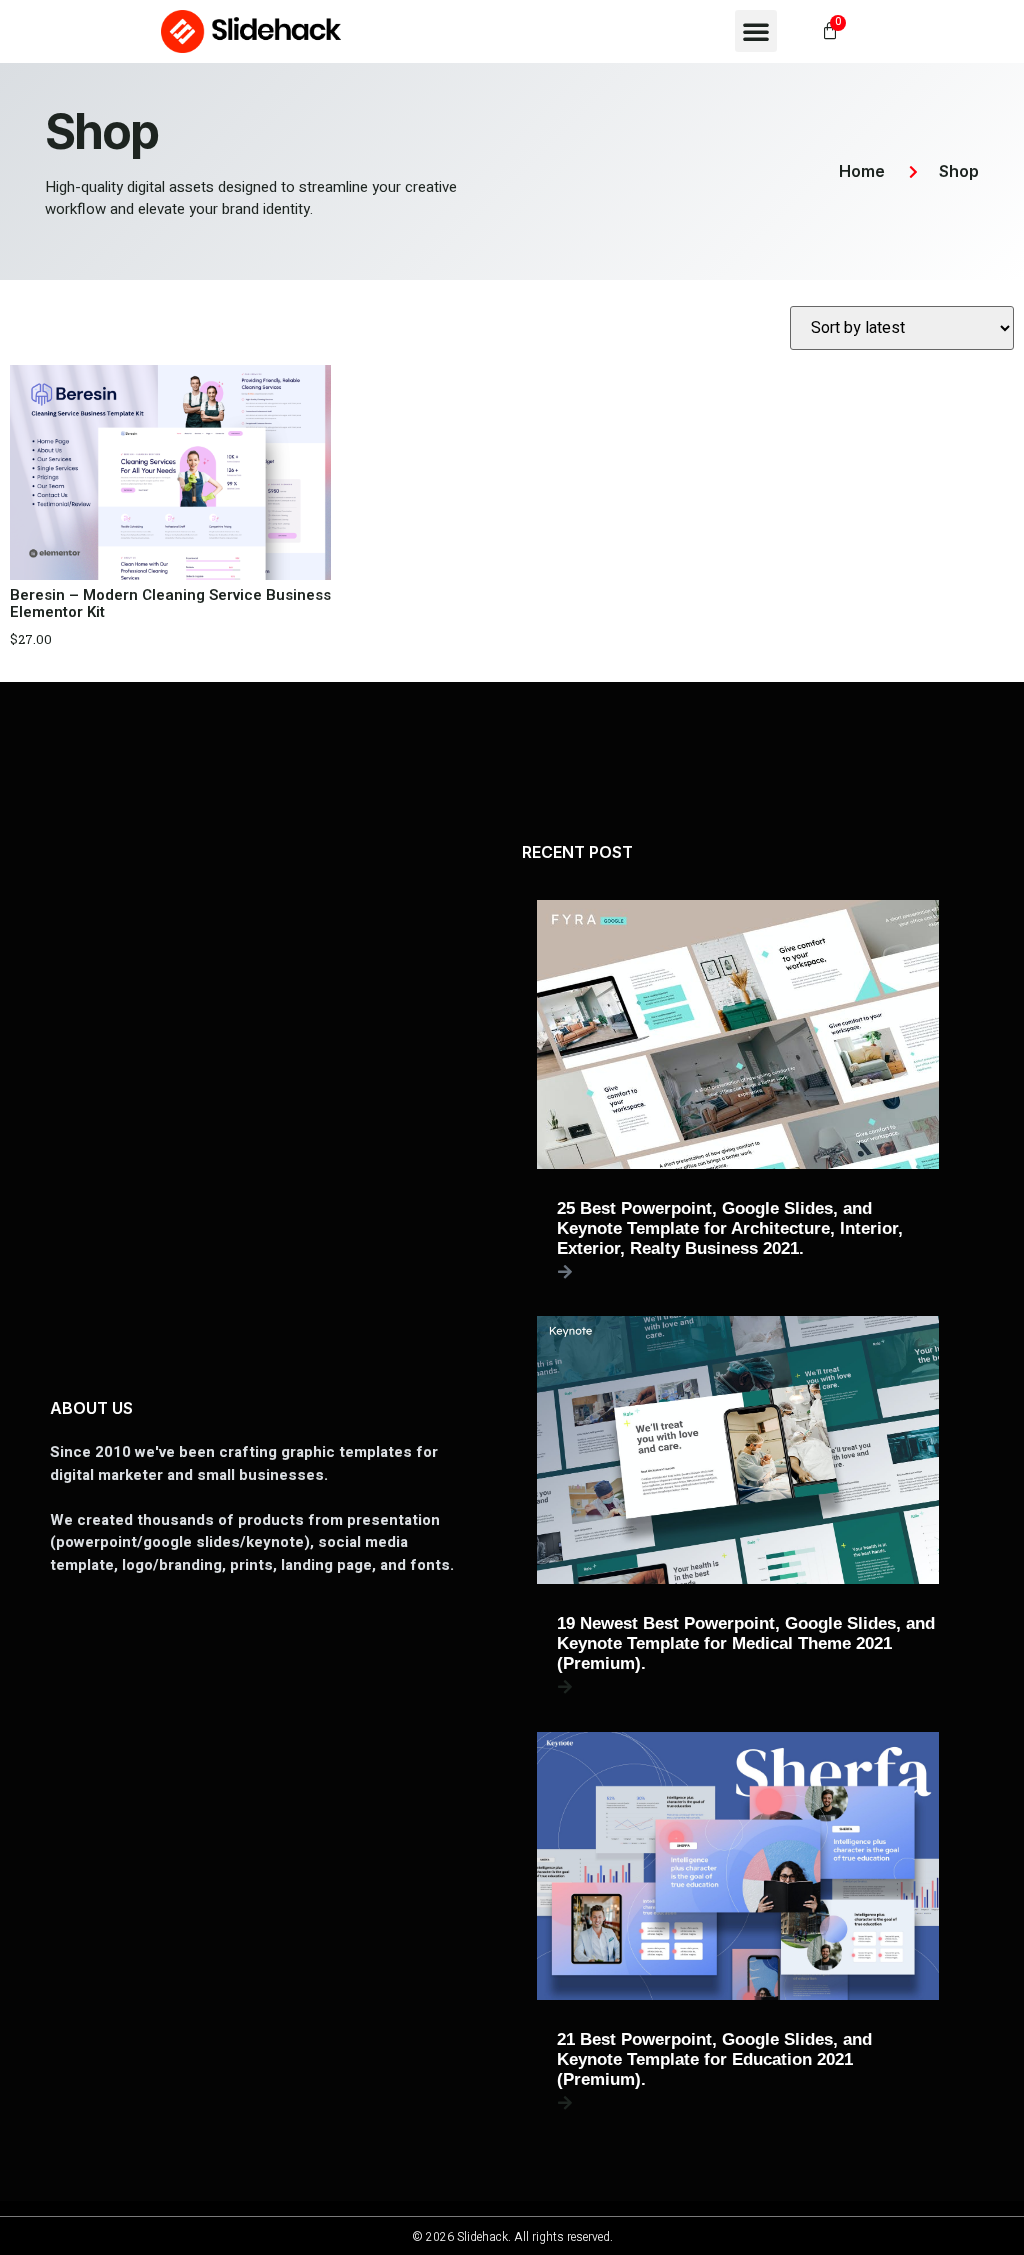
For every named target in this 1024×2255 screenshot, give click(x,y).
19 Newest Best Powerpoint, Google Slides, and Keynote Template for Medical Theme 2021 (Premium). (746, 1643)
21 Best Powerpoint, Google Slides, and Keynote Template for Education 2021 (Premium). (714, 2059)
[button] (756, 31)
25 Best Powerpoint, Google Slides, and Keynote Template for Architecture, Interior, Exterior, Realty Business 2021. (730, 1228)
